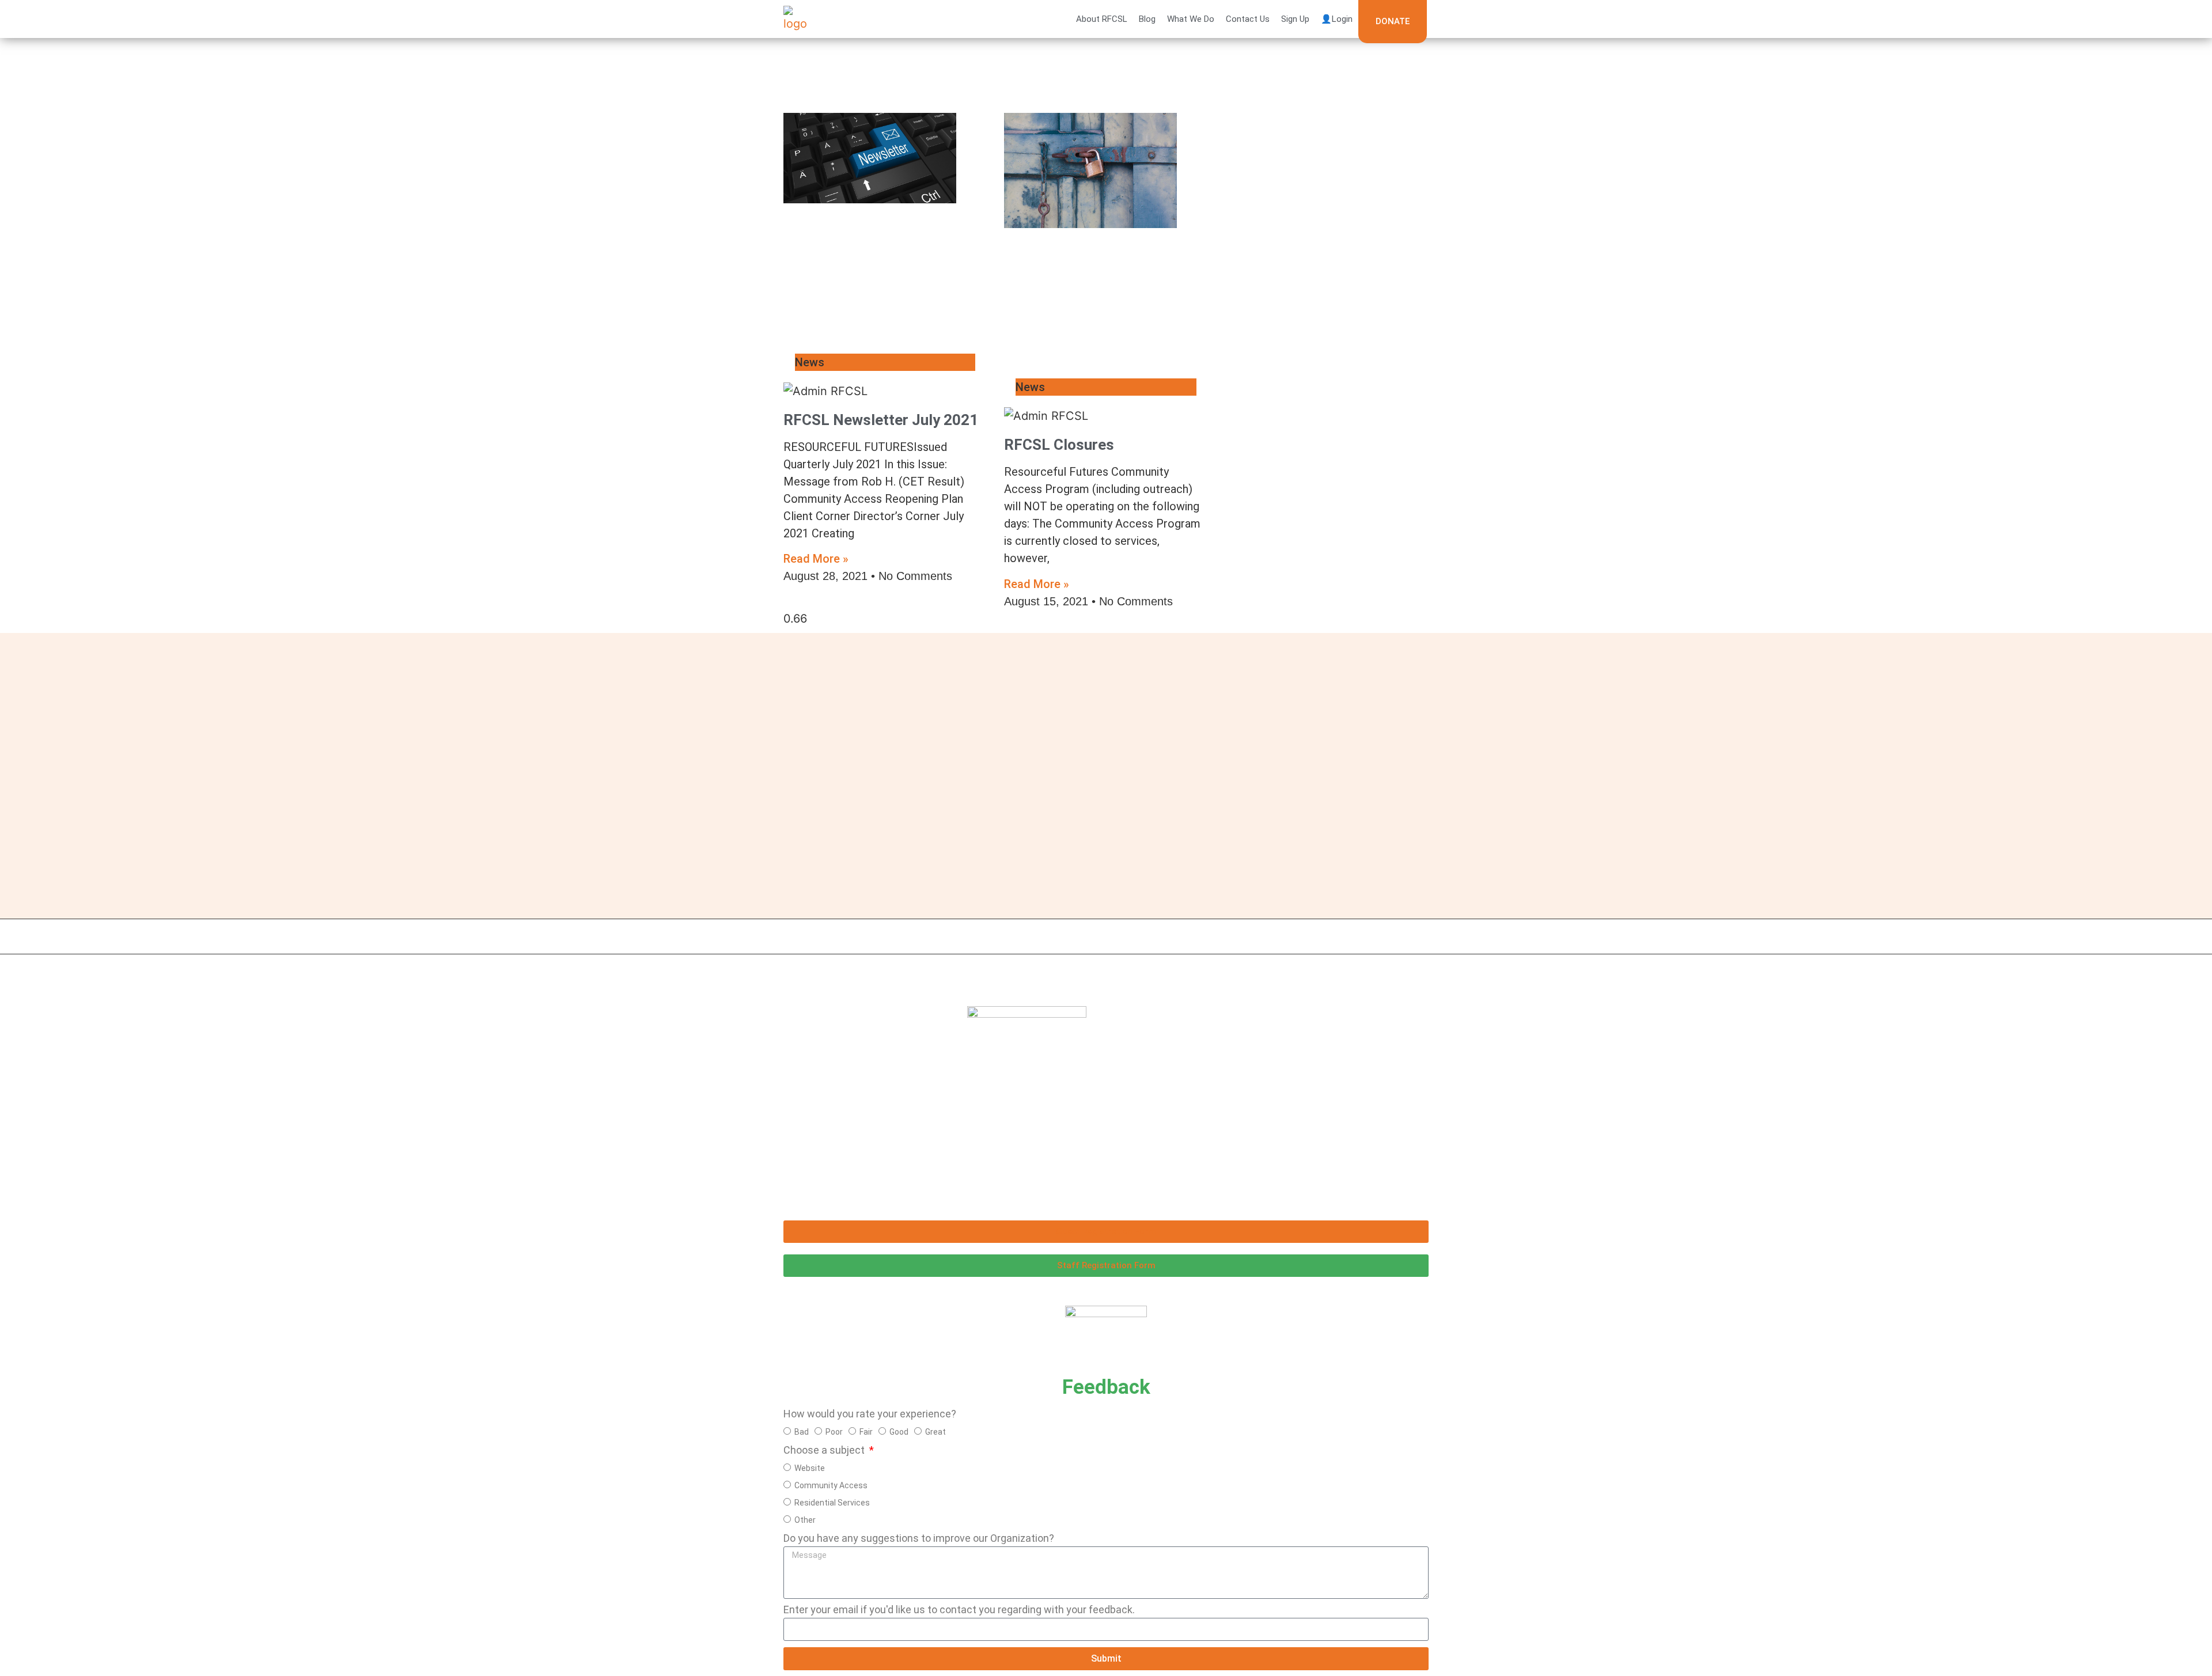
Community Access (831, 1485)
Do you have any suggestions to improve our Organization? (919, 1539)
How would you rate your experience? (870, 1414)
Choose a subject (825, 1451)
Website (810, 1468)
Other (805, 1520)
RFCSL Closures (1059, 445)
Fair (866, 1432)
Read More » (816, 559)
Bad (802, 1432)
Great (935, 1432)
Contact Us (1248, 19)
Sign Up (1295, 19)
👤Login (1337, 19)
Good (899, 1432)
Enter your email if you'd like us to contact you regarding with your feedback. (959, 1610)
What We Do (1191, 19)
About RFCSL (1102, 19)
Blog (1147, 19)
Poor (834, 1432)
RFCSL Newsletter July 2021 (881, 420)
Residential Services (832, 1503)
